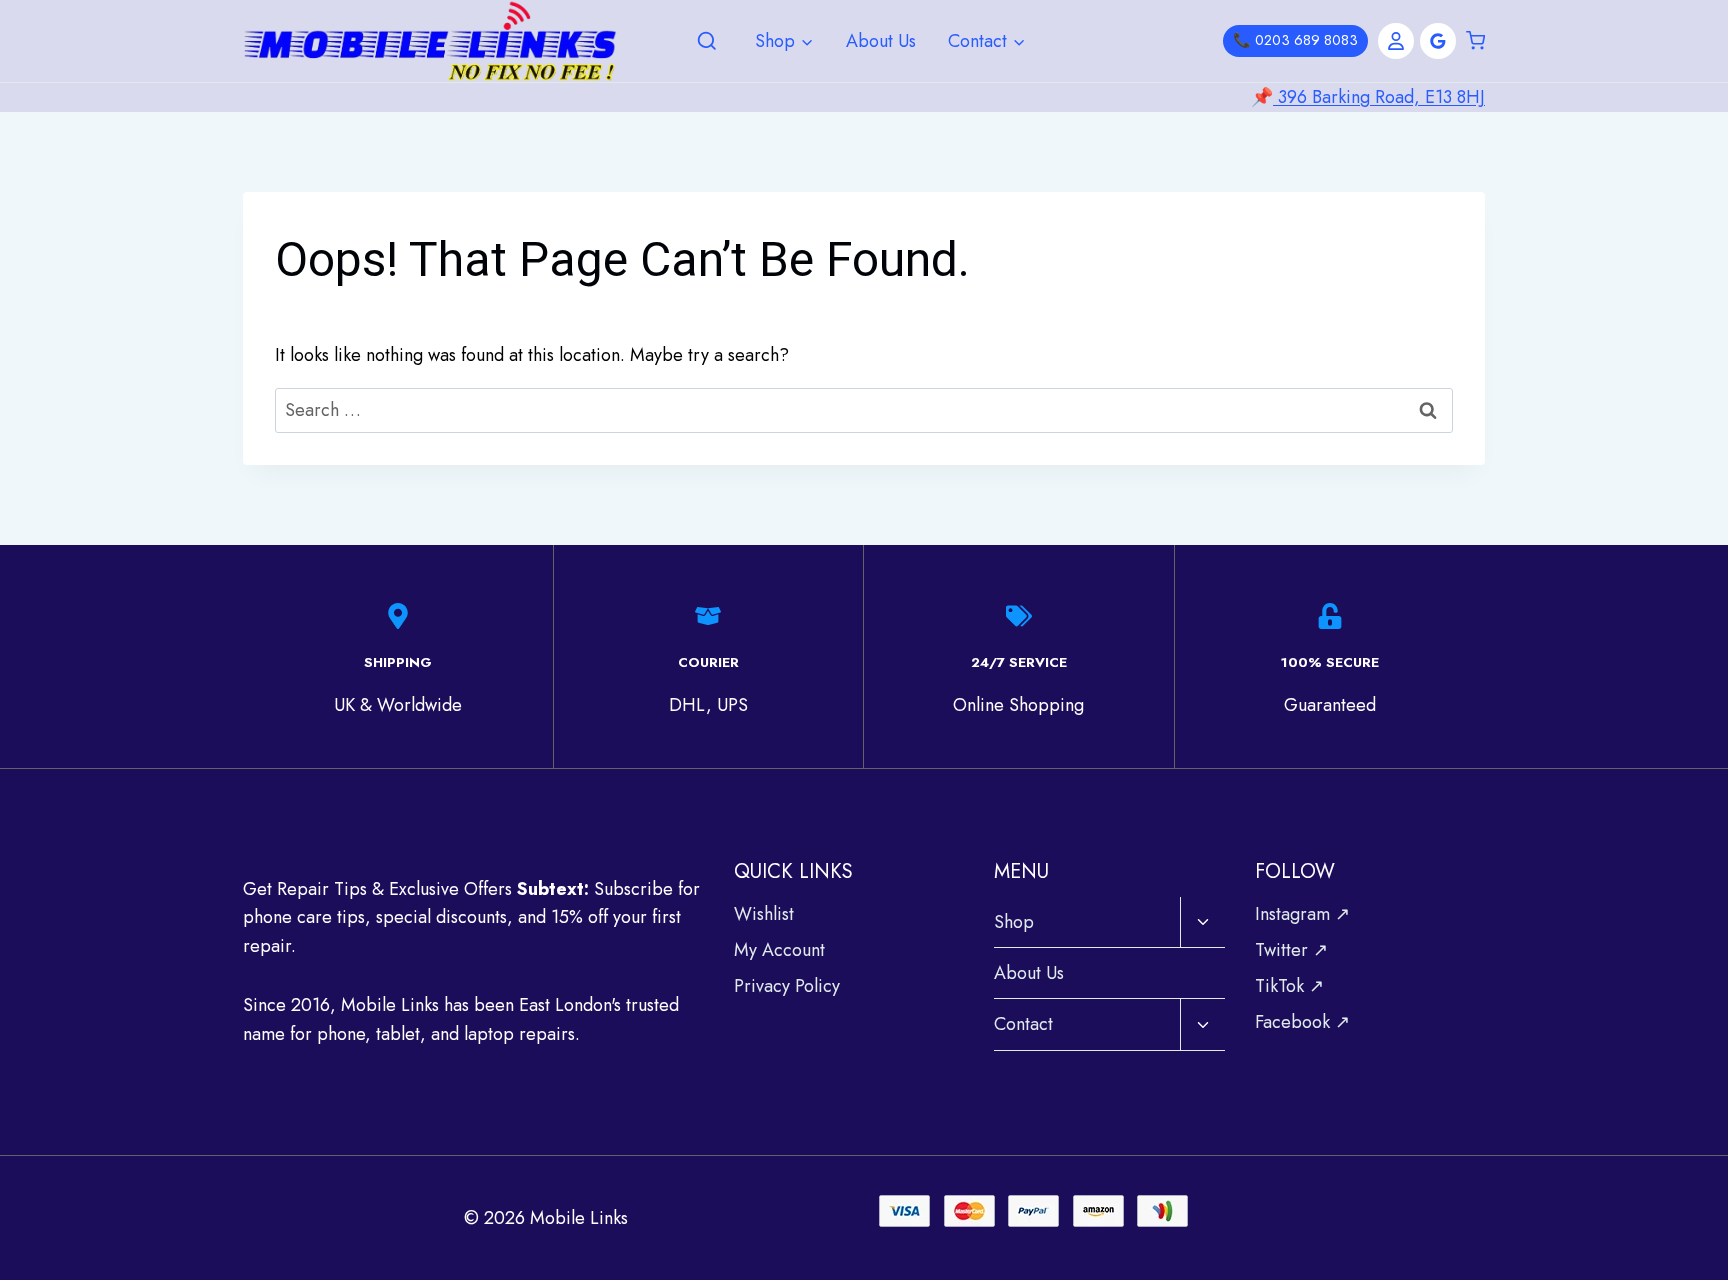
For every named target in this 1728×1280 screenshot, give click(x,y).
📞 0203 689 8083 (1295, 40)
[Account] (1396, 41)
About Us (881, 41)
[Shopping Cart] (1475, 41)
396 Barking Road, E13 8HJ (1379, 97)
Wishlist (764, 914)
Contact (1023, 1024)
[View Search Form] (707, 42)
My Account (779, 950)
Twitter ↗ (1291, 950)
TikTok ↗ (1289, 986)
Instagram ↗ (1302, 914)
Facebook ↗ (1302, 1022)
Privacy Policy (787, 986)
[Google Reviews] (1438, 41)
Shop (1014, 922)
